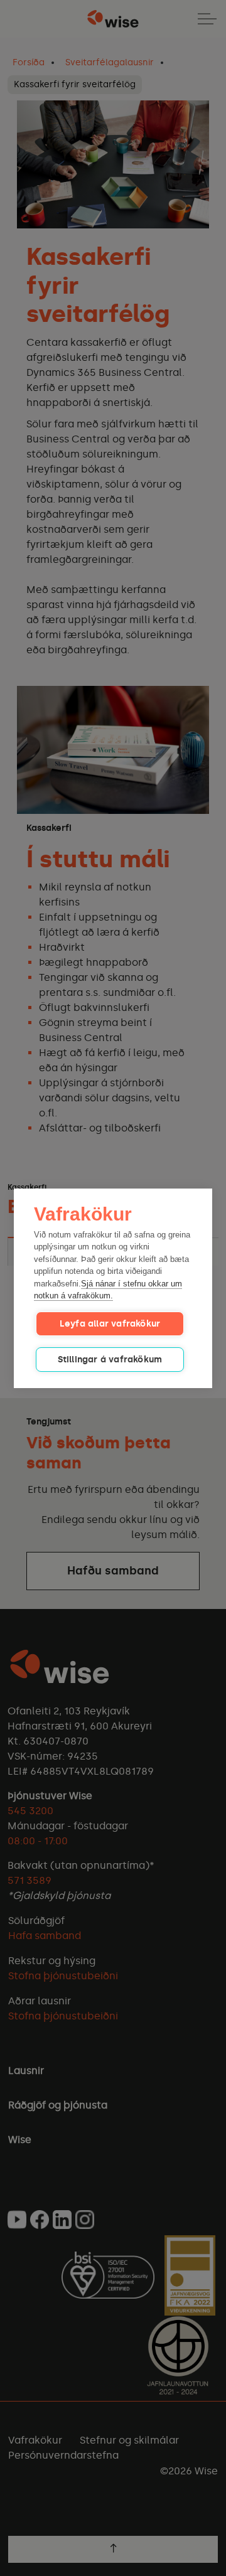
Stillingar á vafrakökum (110, 1360)
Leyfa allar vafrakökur (110, 1324)
